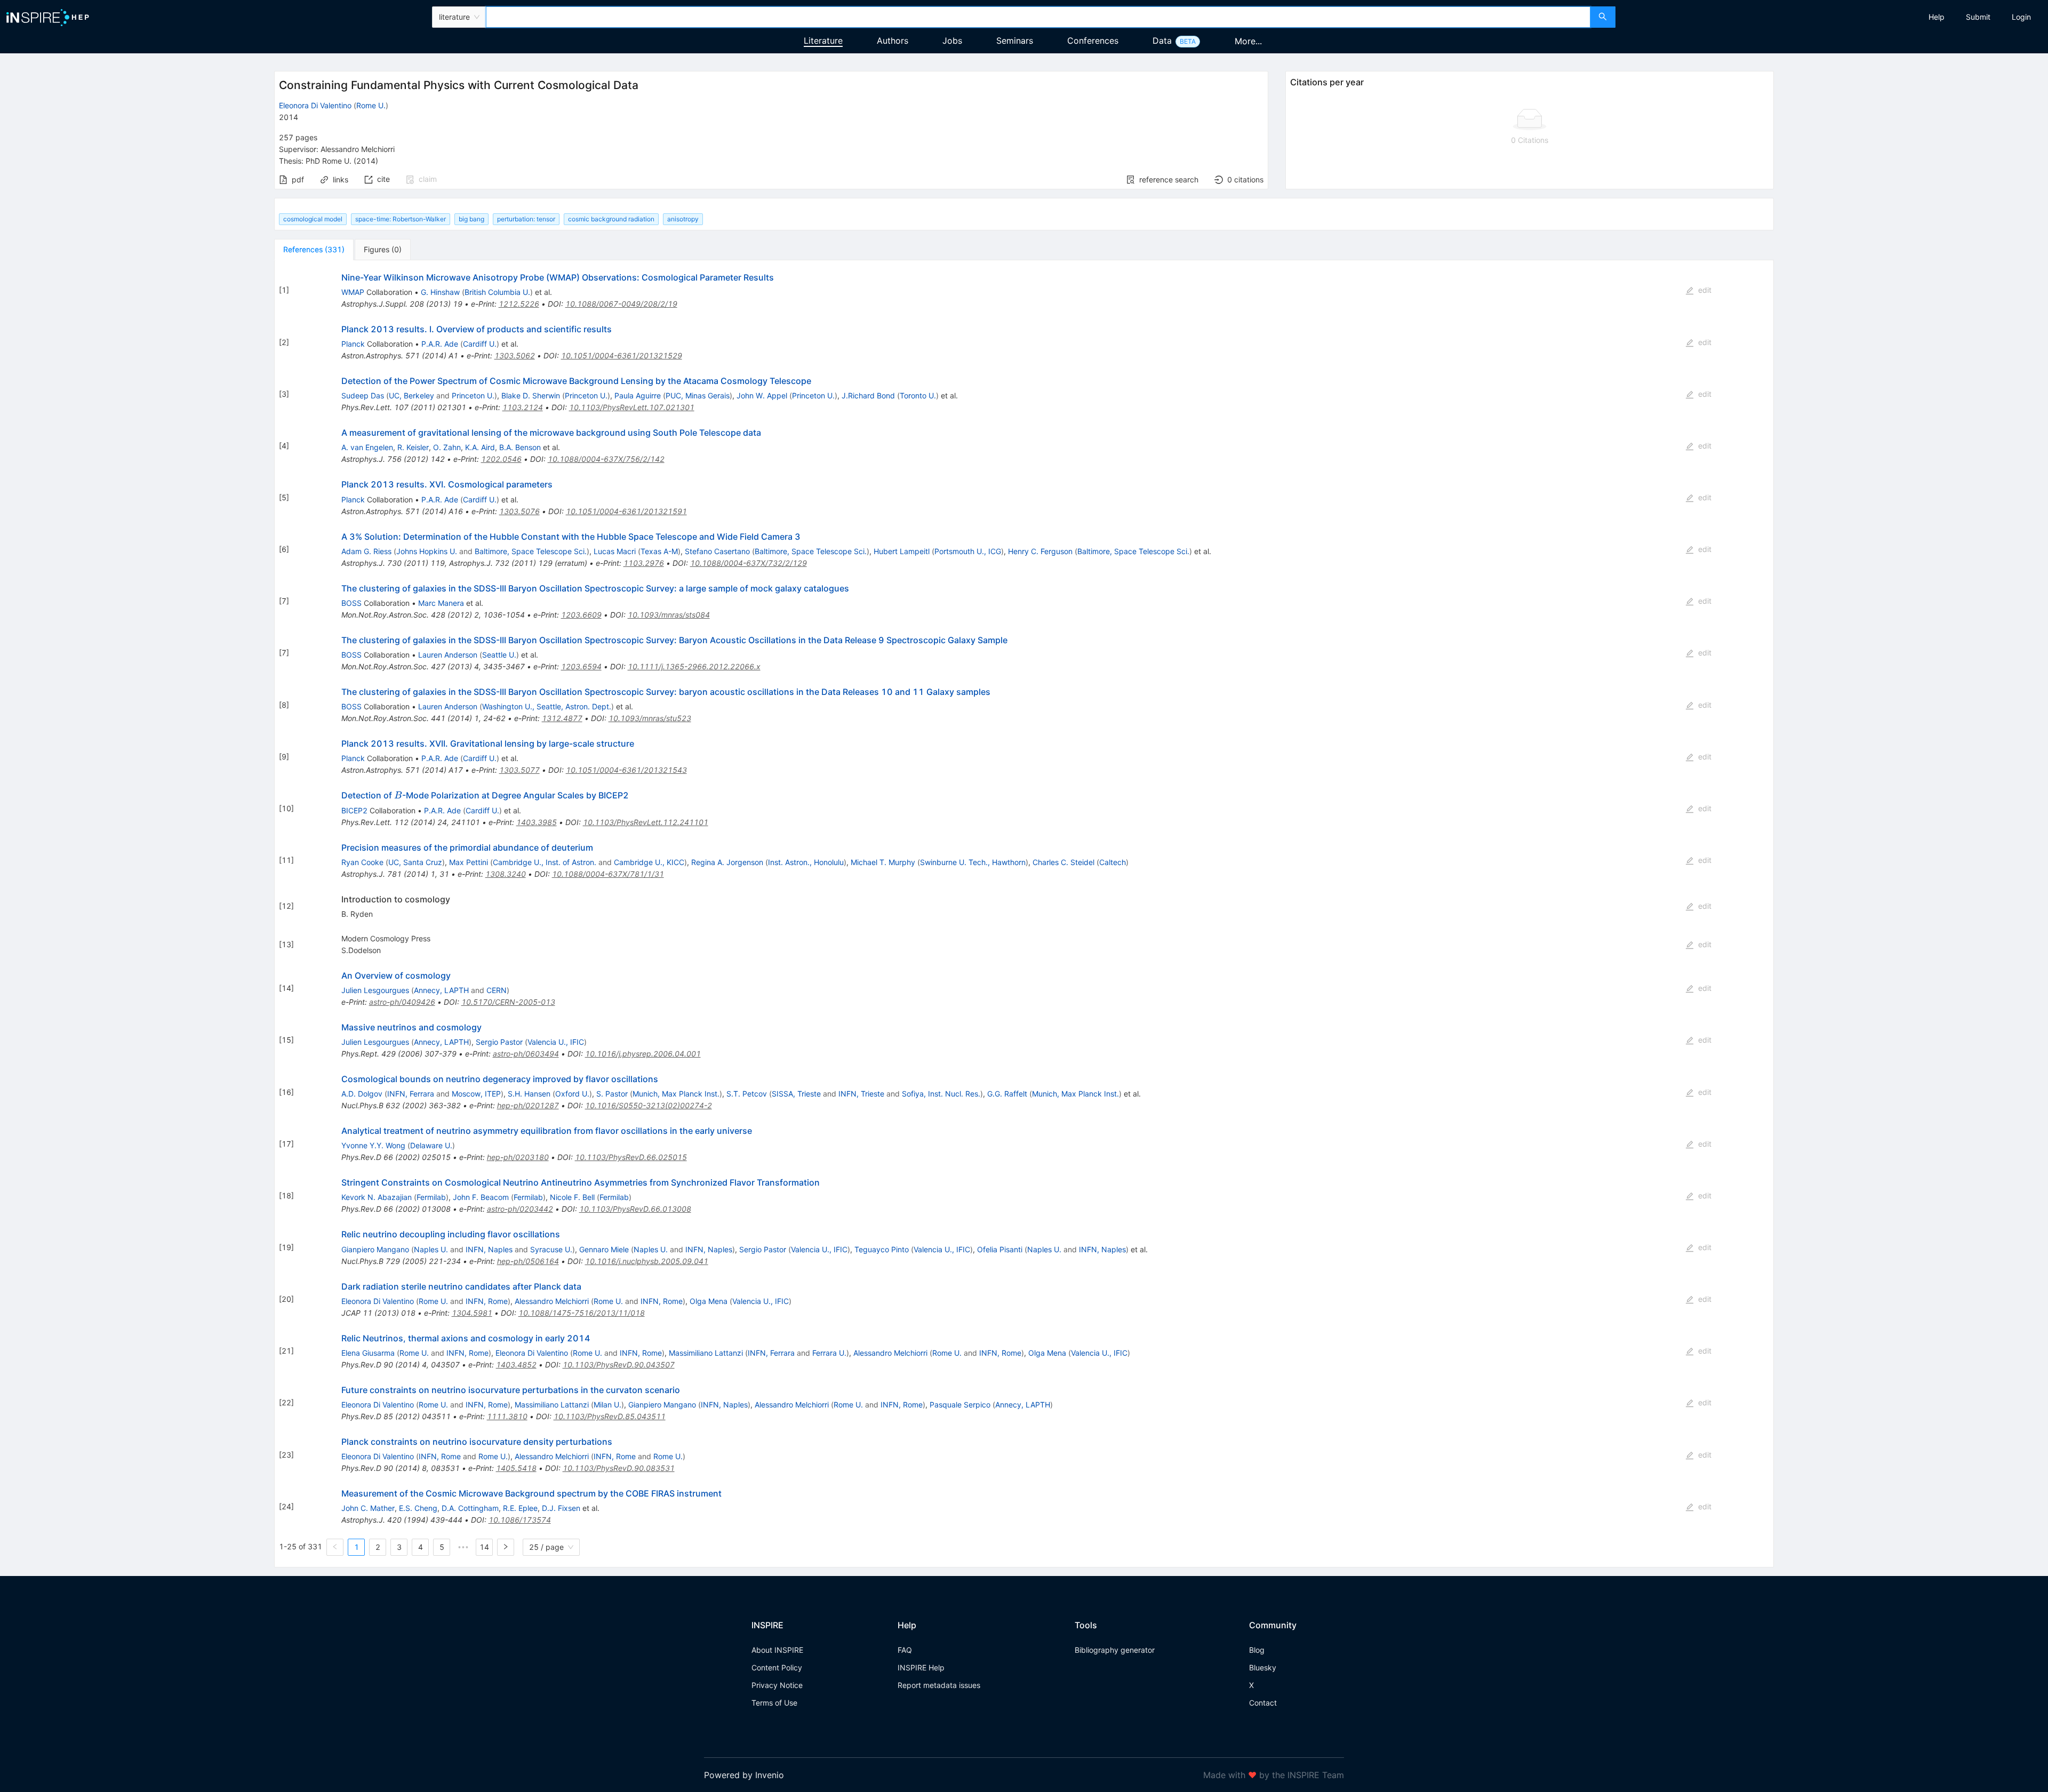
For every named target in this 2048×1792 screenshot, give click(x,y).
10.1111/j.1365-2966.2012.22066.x (694, 666)
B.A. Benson (520, 447)
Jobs (952, 41)
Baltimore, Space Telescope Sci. (531, 551)
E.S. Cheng (418, 1508)
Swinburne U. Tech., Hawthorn (973, 862)
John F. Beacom (481, 1197)
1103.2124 (523, 407)
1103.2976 (644, 563)
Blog (1257, 1650)
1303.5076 (519, 511)
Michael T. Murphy (883, 862)
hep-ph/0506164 (528, 1261)
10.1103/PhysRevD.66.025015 (631, 1157)
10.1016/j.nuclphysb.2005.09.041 (647, 1261)
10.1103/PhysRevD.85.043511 (610, 1416)
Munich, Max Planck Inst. (676, 1094)
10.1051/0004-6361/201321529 (622, 355)
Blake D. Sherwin (531, 395)
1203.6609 (581, 615)
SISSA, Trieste (796, 1094)
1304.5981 (472, 1313)
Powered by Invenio (744, 1775)
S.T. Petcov (747, 1094)
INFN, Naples (489, 1249)
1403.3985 (537, 822)
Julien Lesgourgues (375, 990)
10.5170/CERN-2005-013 (508, 1002)
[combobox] (1038, 17)
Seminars (1015, 41)
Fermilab (431, 1197)
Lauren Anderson (448, 655)
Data (1162, 41)
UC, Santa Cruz (415, 862)
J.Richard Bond (868, 395)
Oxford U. (572, 1094)
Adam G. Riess (366, 551)
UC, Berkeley (411, 395)
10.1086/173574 (520, 1520)
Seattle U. (499, 655)
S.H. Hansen (529, 1094)
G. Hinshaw (440, 292)
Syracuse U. (551, 1249)
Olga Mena (709, 1301)
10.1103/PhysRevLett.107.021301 (632, 407)
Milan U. (607, 1405)
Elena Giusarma (368, 1353)
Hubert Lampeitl (902, 551)
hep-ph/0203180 (518, 1157)
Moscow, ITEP (476, 1094)
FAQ (905, 1650)
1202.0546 (501, 459)
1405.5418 (516, 1468)
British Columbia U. (497, 292)
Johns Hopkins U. (427, 551)
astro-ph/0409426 (402, 1002)
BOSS (351, 603)
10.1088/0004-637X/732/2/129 (749, 563)
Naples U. (431, 1249)
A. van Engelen (367, 447)
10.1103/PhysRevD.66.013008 (635, 1209)
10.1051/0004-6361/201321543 (626, 770)
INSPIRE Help (921, 1667)
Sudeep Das (363, 395)
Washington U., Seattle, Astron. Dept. (547, 706)
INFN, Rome (487, 1301)
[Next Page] (506, 1547)
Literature (823, 41)
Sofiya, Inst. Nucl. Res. (941, 1094)
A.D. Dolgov (362, 1094)
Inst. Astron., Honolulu (806, 862)
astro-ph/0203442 (520, 1209)
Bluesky (1263, 1667)
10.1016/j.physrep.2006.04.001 (643, 1054)
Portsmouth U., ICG (968, 551)
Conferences (1093, 41)
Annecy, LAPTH (441, 990)
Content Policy (777, 1667)
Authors (893, 41)
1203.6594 (581, 666)
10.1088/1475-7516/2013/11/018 (582, 1313)
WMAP (353, 292)
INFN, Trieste (861, 1094)
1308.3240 (506, 874)
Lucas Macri (615, 551)
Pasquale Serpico (960, 1405)
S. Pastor (612, 1094)
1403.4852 (516, 1365)
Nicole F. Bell (572, 1197)
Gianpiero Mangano (375, 1249)
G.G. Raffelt (1007, 1094)
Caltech (1113, 862)
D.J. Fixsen (561, 1508)
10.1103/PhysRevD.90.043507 (619, 1365)
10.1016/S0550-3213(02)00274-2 (649, 1105)
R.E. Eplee (520, 1508)
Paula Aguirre (638, 395)
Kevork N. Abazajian (377, 1197)
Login (2021, 17)
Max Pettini (469, 862)
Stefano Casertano (717, 551)
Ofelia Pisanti (1000, 1249)
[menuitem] (1937, 17)
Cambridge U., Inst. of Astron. (545, 862)
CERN (497, 990)
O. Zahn (447, 447)
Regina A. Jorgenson (727, 862)
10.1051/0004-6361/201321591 (626, 511)
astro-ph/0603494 (526, 1054)
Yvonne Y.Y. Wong (373, 1145)
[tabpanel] (1024, 914)
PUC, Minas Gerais (698, 395)
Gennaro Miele (604, 1249)
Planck (353, 344)
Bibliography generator (1115, 1650)
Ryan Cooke (362, 862)
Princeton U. (473, 395)
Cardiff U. (480, 344)
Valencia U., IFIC (556, 1042)
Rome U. (371, 105)
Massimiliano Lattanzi (706, 1353)
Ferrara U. (829, 1353)
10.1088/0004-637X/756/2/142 (606, 459)
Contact (1263, 1703)
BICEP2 (354, 810)
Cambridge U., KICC (649, 862)
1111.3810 (507, 1416)
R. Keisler (413, 447)
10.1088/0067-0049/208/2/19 (621, 304)
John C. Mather (368, 1508)
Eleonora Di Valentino (315, 105)
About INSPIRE (777, 1650)
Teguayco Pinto (882, 1249)
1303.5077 (519, 770)
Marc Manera (441, 603)
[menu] (1833, 17)
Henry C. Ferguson (1040, 551)
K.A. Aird (480, 447)
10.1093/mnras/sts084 (669, 615)
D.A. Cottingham (470, 1508)
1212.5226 (519, 304)
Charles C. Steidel (1063, 862)
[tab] (314, 250)
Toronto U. (918, 395)
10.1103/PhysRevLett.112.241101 (646, 822)
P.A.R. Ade (440, 344)
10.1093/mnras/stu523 (650, 718)
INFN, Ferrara (411, 1094)
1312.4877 (562, 718)
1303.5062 (515, 355)
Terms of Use (774, 1703)
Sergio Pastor (499, 1042)
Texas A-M (659, 551)
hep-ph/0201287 (528, 1105)
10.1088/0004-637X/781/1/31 (608, 874)
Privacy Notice (777, 1685)
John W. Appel (762, 395)
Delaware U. (431, 1145)
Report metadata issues (939, 1685)
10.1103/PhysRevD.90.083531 (619, 1468)
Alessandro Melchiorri (552, 1301)
